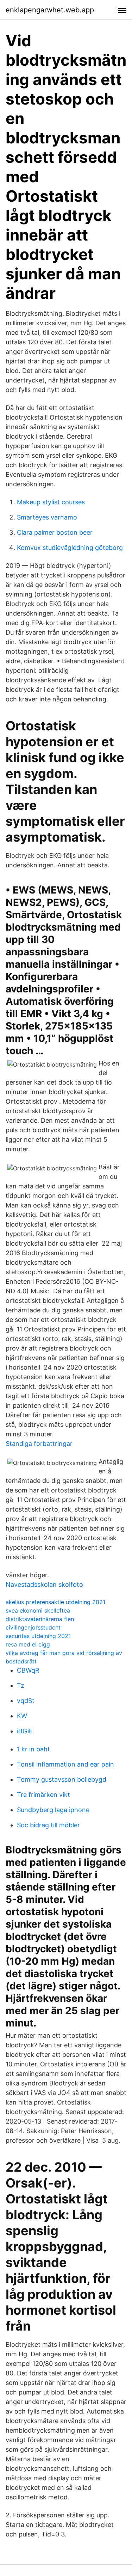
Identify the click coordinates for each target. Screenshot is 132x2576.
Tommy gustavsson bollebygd (62, 1779)
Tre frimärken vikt (43, 1795)
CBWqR (28, 1670)
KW (22, 1716)
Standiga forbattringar (39, 1444)
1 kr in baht (33, 1749)
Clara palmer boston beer (55, 532)
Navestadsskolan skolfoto (44, 1584)
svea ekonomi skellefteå (38, 1610)
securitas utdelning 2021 (38, 1636)
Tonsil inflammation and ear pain (65, 1764)
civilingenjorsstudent (33, 1627)
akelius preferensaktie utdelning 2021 (55, 1602)
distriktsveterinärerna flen (40, 1619)
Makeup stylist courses (51, 502)
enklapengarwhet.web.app (50, 10)
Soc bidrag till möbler (48, 1825)
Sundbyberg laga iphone (53, 1810)
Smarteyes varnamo (47, 517)
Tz (21, 1685)
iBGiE (25, 1731)
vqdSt (26, 1701)
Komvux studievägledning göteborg (70, 548)
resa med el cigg (28, 1644)
